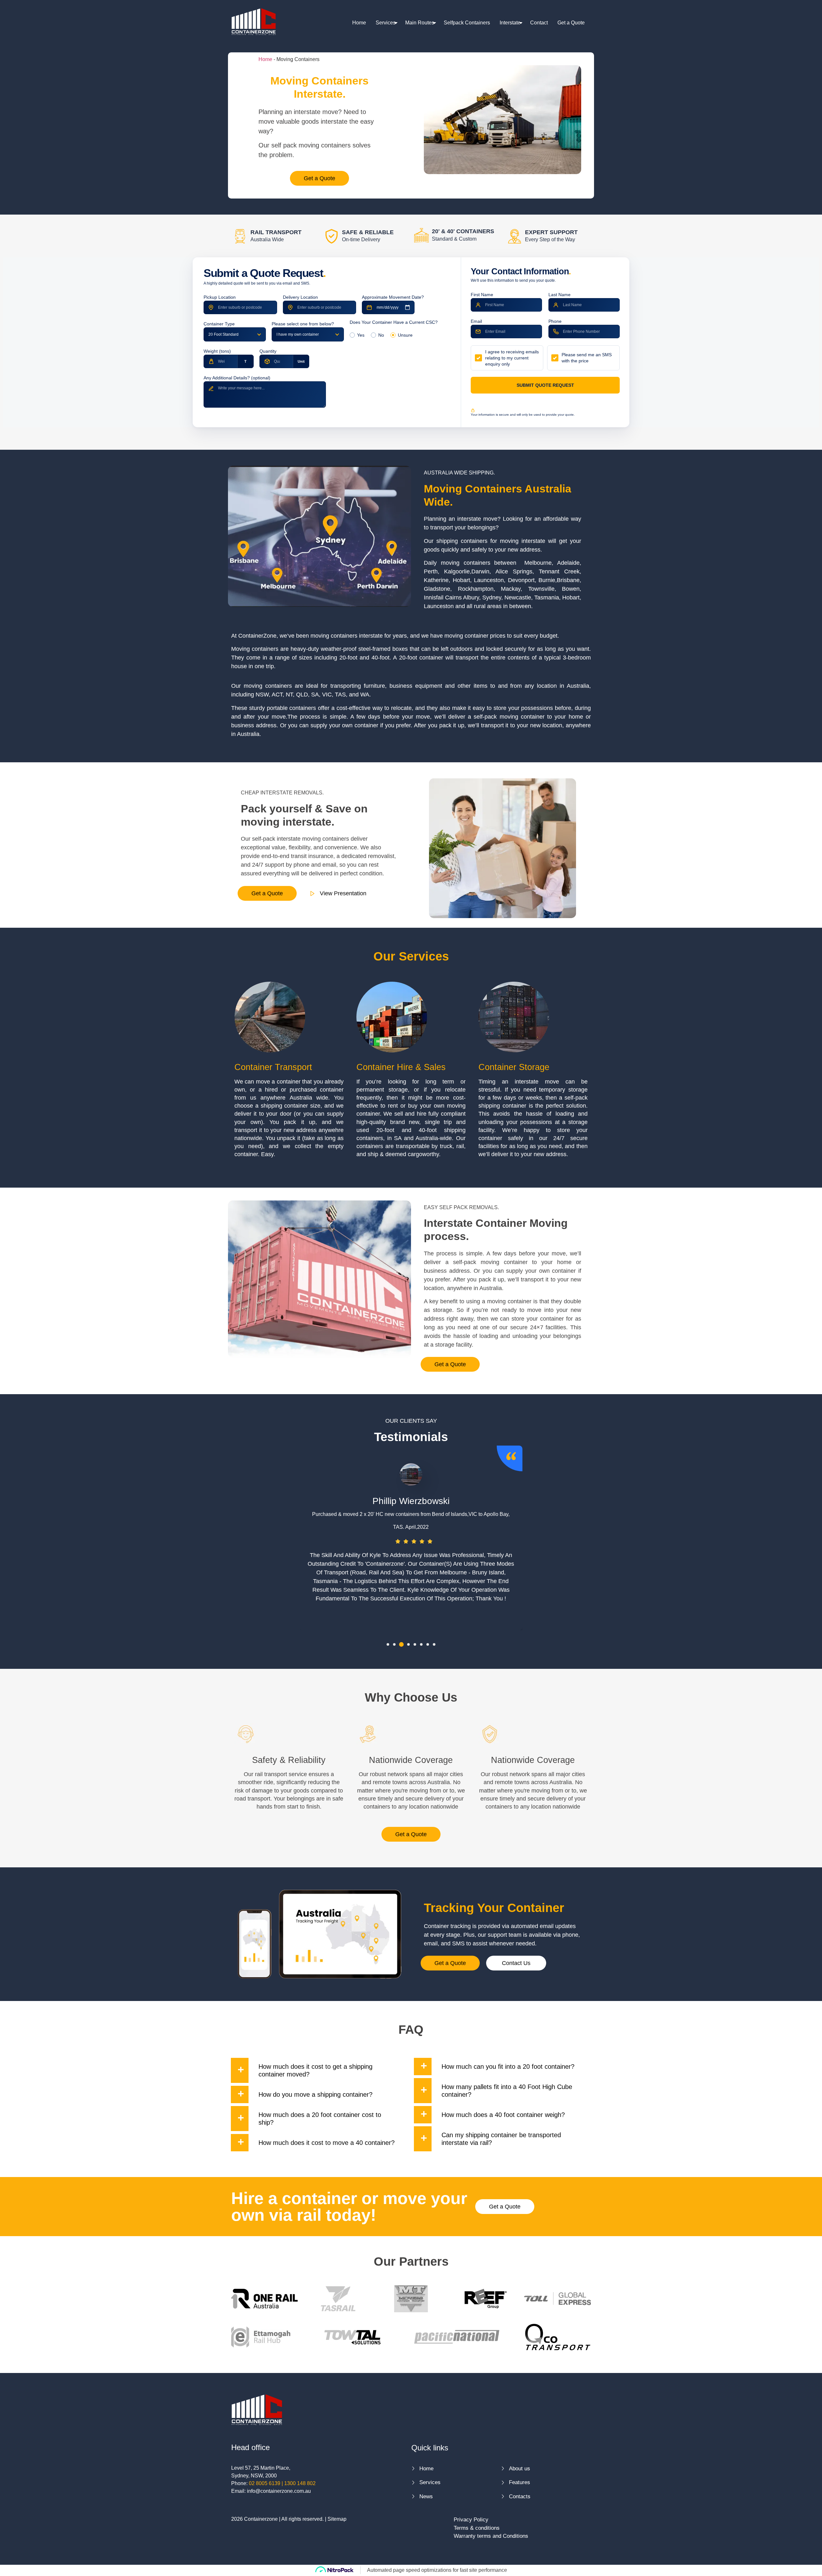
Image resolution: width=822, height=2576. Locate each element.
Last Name (560, 295)
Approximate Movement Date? (393, 297)
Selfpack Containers (467, 23)
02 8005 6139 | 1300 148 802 (282, 2483)
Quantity (268, 351)
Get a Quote (571, 23)
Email (476, 321)
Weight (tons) (217, 351)
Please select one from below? (303, 324)
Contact (539, 23)
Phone (555, 321)
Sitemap (337, 2519)
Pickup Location (220, 297)
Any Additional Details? (237, 378)
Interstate (510, 23)
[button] (388, 1644)
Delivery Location (300, 297)
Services (386, 23)
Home (359, 23)
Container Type (219, 324)
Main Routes (420, 23)
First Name (482, 295)
